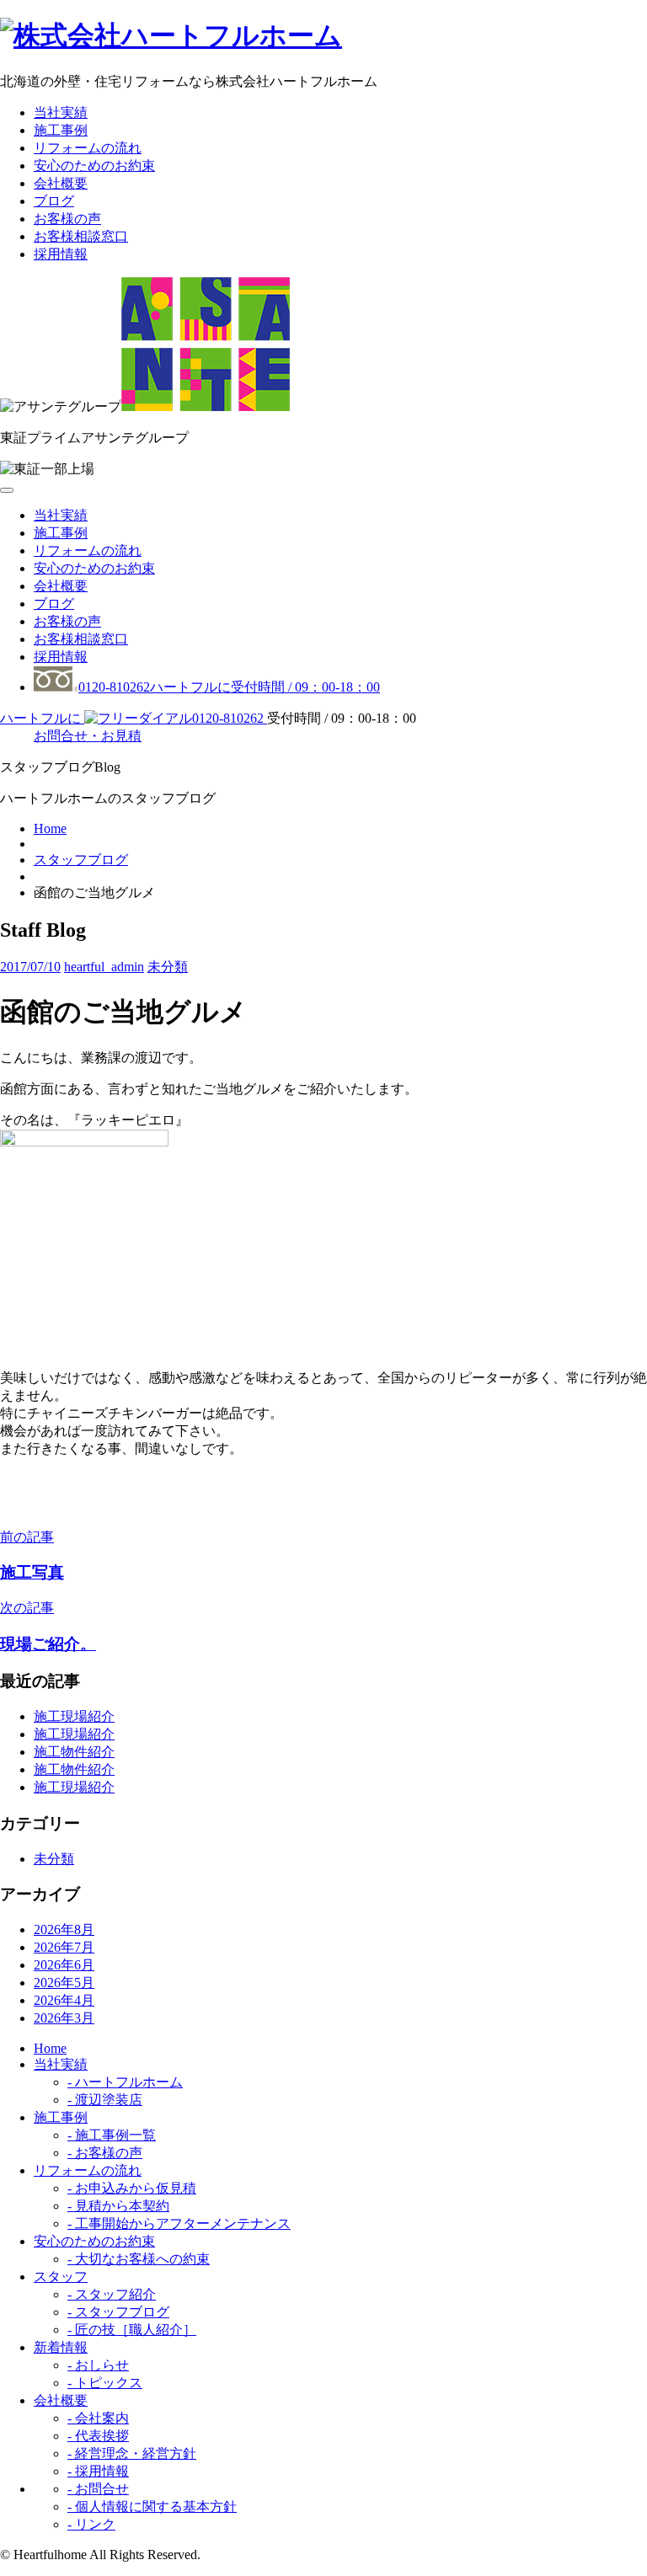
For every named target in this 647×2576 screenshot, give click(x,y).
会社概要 (61, 183)
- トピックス (105, 2383)
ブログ (54, 201)
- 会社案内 (98, 2418)
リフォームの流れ (88, 148)
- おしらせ (98, 2365)
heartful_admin (104, 967)
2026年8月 (64, 1929)
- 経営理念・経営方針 (132, 2453)
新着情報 (61, 2347)
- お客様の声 (105, 2153)
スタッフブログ (81, 860)
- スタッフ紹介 (112, 2294)
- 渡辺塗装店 (105, 2100)
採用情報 (61, 254)
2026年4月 (64, 2000)
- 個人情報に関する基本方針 (152, 2507)
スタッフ (61, 2277)
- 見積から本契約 (118, 2206)
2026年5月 (64, 1983)
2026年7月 (64, 1947)
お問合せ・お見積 (88, 736)
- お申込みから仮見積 (132, 2188)
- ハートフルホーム (125, 2082)
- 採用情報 (98, 2471)
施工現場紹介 (74, 1716)
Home (50, 828)
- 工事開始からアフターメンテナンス (179, 2223)
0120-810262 (229, 687)
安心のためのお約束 (94, 166)
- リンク (91, 2524)
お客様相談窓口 (81, 236)
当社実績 (61, 112)
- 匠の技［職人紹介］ (132, 2330)
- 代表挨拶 (98, 2436)
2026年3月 (64, 2018)
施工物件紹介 (74, 1752)
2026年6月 (64, 1965)
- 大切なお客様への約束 (139, 2259)
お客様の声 (67, 219)
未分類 (168, 967)
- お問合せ (98, 2489)
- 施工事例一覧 (112, 2135)
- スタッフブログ (118, 2312)
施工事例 (61, 130)
